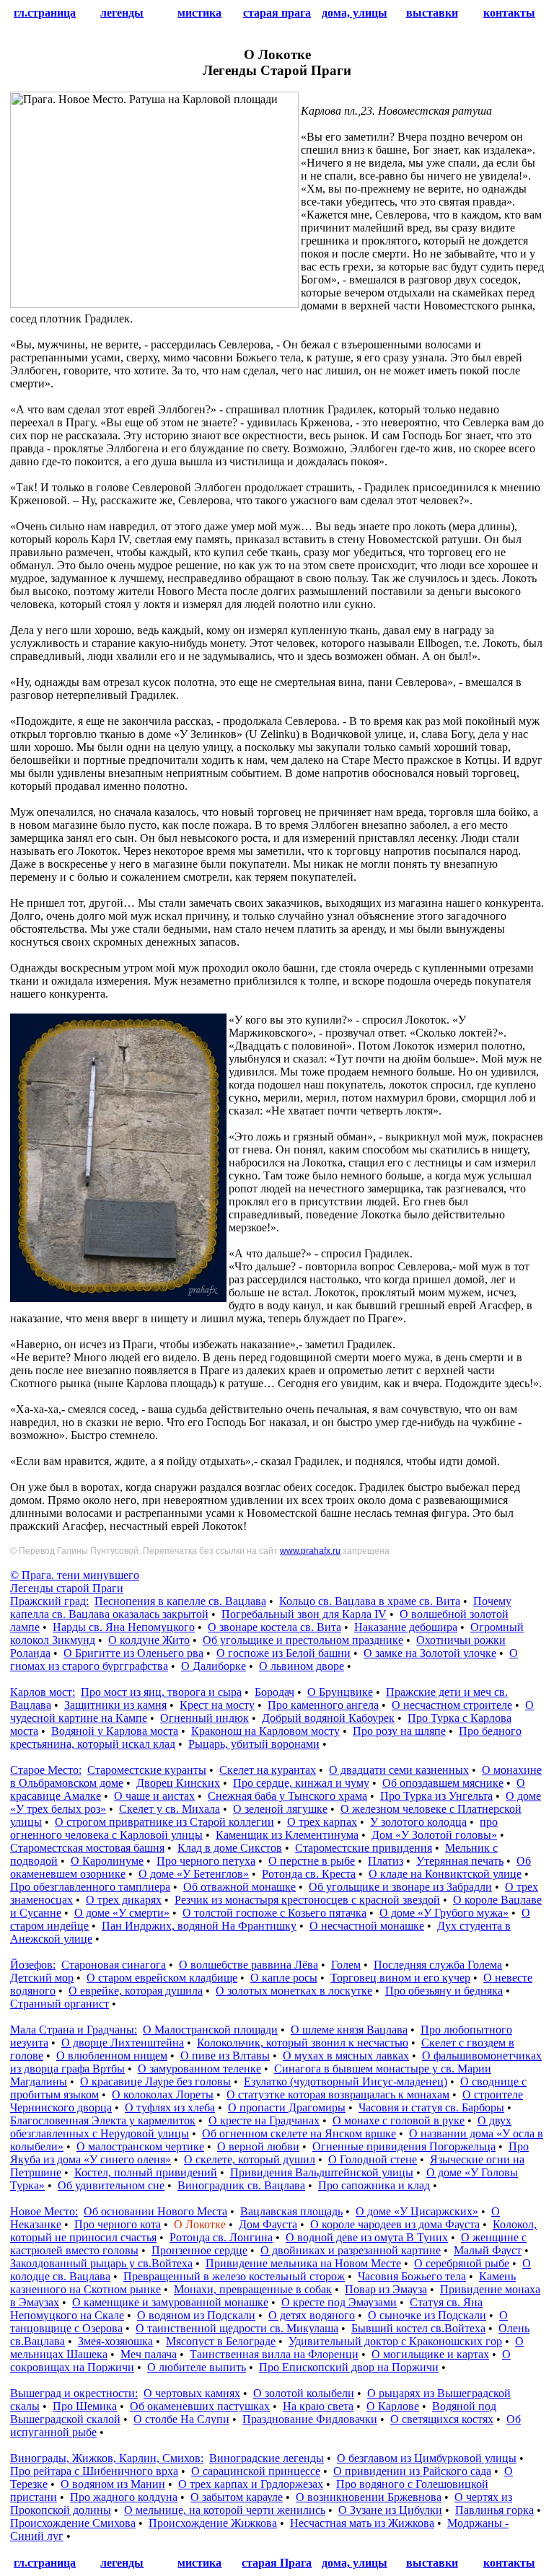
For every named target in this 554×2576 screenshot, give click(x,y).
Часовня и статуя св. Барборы (431, 2107)
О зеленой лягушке (280, 1809)
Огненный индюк (205, 1718)
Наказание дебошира (406, 1627)
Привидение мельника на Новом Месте (303, 2263)
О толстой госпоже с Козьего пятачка (274, 1913)
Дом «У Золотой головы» (434, 1835)
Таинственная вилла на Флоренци (274, 2354)
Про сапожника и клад (374, 2185)
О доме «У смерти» (122, 1913)
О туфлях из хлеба (170, 2107)
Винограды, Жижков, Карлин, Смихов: (107, 2458)
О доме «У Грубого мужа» (444, 1913)
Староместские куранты (147, 1770)
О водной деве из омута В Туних (367, 2237)
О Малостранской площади (210, 2030)
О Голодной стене (373, 2159)
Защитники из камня (115, 1705)
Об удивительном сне (111, 2185)
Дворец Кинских (178, 1783)
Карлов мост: (43, 1692)
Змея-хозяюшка (115, 2341)
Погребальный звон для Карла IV (304, 1614)
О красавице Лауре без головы (155, 2082)
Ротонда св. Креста (309, 1874)
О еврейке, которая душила (136, 1991)
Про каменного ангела (323, 1705)
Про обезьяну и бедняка (444, 1991)
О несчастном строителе (452, 1705)
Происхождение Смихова (73, 2523)
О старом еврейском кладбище (162, 1978)
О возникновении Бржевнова (369, 2497)
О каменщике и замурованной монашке (170, 2302)
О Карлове (393, 2406)
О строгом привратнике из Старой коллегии (164, 1822)
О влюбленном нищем (112, 2056)
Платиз (386, 1861)
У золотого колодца (418, 1822)
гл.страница (45, 13)
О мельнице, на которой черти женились (225, 2510)
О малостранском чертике (140, 2146)
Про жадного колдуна (124, 2497)
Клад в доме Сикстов (230, 1848)
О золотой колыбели (304, 2393)
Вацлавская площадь (291, 2211)
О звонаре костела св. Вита (274, 1627)
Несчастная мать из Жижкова (362, 2523)
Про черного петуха (206, 1861)
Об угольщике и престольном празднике (303, 1640)
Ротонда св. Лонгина (221, 2237)
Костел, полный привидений (146, 2172)
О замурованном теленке (199, 2069)
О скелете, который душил (250, 2159)
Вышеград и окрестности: (74, 2393)
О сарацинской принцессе (256, 2471)
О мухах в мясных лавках (346, 2056)
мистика (199, 13)
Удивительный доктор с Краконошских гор (395, 2341)
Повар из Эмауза (386, 2289)
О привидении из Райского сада (412, 2471)
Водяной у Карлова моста (115, 1731)
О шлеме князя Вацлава (349, 2030)
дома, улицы (355, 13)
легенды (122, 13)
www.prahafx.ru (310, 1551)
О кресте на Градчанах (264, 2120)
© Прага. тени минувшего (75, 1575)
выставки (432, 13)
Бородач (274, 1692)
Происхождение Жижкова (213, 2523)
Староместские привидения (364, 1848)
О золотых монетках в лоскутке (294, 1991)
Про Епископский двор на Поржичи (349, 2367)
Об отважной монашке (239, 1887)
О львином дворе (302, 1666)
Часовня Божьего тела (412, 2276)
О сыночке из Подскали (427, 2315)
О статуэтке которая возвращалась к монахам (338, 2094)
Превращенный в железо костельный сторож (234, 2276)
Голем (346, 1965)
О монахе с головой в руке (399, 2120)
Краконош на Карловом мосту (265, 1731)
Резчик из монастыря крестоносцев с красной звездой (307, 1900)
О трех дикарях (124, 1900)
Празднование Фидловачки (310, 2419)
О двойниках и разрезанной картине (351, 2250)
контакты (509, 13)
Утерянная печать (460, 1861)
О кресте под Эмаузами (339, 2302)
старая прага (277, 13)
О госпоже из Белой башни (283, 1653)
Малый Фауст (488, 2250)
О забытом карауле (237, 2497)
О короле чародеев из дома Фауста (395, 2224)
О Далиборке (214, 1666)
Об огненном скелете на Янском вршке (299, 2133)
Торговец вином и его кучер (400, 1978)
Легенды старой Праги (67, 1588)
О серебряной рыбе (462, 2263)
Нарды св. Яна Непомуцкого (124, 1627)
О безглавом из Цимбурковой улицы (427, 2458)
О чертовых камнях (192, 2393)
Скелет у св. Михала (170, 1809)
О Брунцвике (340, 1692)
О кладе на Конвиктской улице (445, 1874)
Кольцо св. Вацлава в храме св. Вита (370, 1601)
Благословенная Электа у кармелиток (103, 2120)
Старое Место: (46, 1770)
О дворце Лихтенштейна (123, 2043)
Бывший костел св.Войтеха (418, 2328)
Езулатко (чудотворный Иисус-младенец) (346, 2082)
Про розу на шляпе (399, 1731)
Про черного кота (118, 2224)
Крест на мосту (217, 1705)
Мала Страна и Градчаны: (74, 2030)
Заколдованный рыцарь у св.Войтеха (101, 2263)
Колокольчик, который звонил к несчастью (303, 2043)
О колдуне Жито (149, 1640)
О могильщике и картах (430, 2354)
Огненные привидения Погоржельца (404, 2146)
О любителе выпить (197, 2367)
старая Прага (277, 2563)
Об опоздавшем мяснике (443, 1783)
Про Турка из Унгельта (436, 1796)
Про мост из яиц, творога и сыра (161, 1692)
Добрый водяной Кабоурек (328, 1718)
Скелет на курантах (268, 1770)
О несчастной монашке (367, 1926)
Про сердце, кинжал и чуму (301, 1783)
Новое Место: (44, 2211)
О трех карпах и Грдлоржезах (251, 2484)
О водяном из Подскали (196, 2315)
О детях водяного (312, 2315)
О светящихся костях (442, 2419)
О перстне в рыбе (312, 1861)
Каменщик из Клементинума (287, 1835)
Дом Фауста (268, 2224)
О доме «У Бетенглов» (194, 1874)
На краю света (318, 2406)
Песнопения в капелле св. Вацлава (180, 1601)
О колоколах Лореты (163, 2094)
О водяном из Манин (113, 2484)
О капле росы (284, 1978)
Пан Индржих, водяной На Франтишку (199, 1926)
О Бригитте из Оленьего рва (133, 1653)
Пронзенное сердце (199, 2250)
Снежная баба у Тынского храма (287, 1796)
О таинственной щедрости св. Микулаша (237, 2328)
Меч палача (149, 2354)
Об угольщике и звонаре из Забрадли (400, 1887)
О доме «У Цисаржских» (417, 2211)
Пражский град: (49, 1601)
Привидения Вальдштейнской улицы (322, 2172)
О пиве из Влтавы (225, 2056)
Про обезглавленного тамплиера (90, 1887)
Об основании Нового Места (155, 2211)
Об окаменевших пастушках (200, 2406)
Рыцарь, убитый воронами (254, 1744)
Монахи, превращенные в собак (253, 2289)
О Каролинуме (107, 1861)
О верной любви (258, 2146)
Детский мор (42, 1978)
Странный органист (60, 2004)
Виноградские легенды (267, 2458)
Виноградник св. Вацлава (241, 2185)
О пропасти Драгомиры (287, 2107)
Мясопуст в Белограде (221, 2341)
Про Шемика (85, 2406)
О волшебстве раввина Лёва (249, 1965)
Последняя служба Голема (438, 1965)
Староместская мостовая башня (87, 1848)
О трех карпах (322, 1822)
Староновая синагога (114, 1965)
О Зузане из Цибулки (390, 2510)
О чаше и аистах (154, 1796)
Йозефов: (33, 1965)
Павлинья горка (494, 2510)
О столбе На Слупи (181, 2419)
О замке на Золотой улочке (430, 1653)
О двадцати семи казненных (399, 1770)
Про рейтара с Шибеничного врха (94, 2471)
